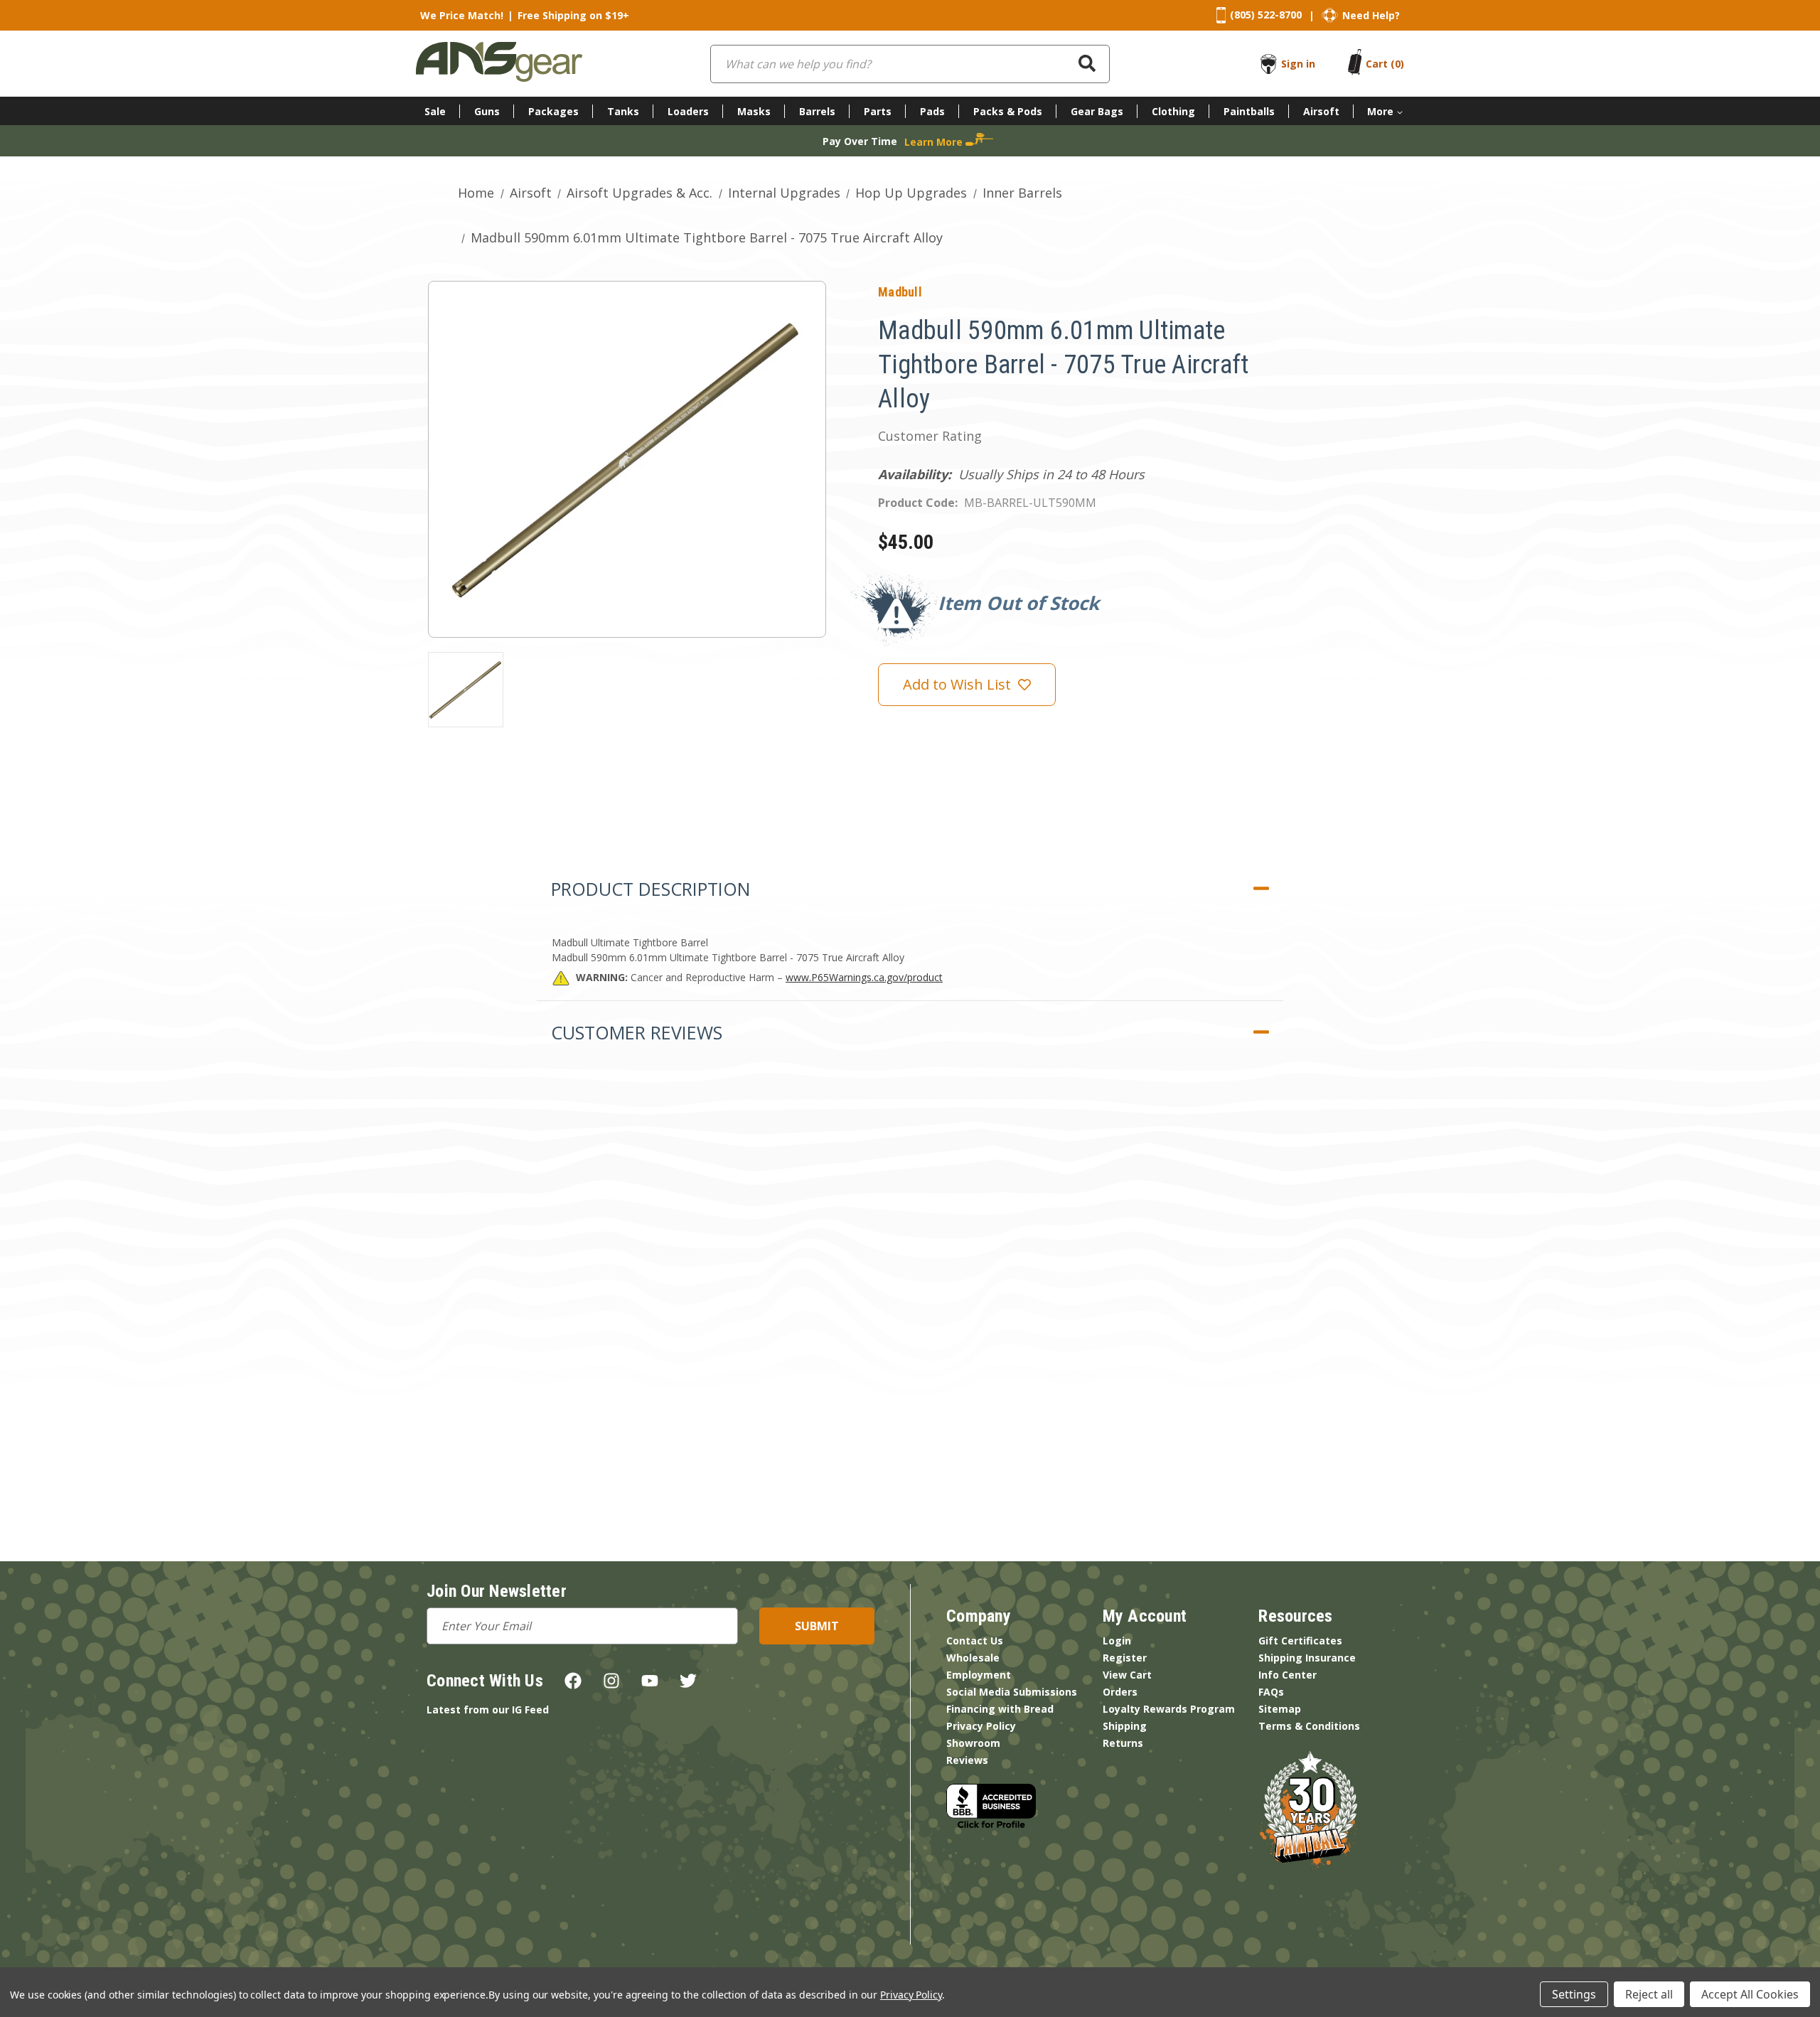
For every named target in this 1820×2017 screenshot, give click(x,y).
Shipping (1125, 1726)
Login (1117, 1641)
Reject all (1649, 1994)
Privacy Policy (981, 1726)
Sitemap (1280, 1709)
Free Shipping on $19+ (573, 15)
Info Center (1288, 1675)
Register (1125, 1658)
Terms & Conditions (1309, 1726)
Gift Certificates (1300, 1641)
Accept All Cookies (1750, 1994)
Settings (1574, 1994)
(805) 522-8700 (1266, 15)
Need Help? (1371, 15)
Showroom (973, 1743)
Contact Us (975, 1641)
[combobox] (910, 64)
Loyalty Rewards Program (1169, 1709)
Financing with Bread (1000, 1709)
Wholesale (973, 1658)
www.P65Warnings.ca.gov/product (864, 977)
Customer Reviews (637, 1032)
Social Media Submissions (1012, 1692)
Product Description (651, 889)
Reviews (967, 1760)
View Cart (1127, 1675)
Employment (979, 1675)
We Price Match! (462, 15)
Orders (1120, 1692)
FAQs (1271, 1692)
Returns (1123, 1743)
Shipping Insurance (1307, 1658)
